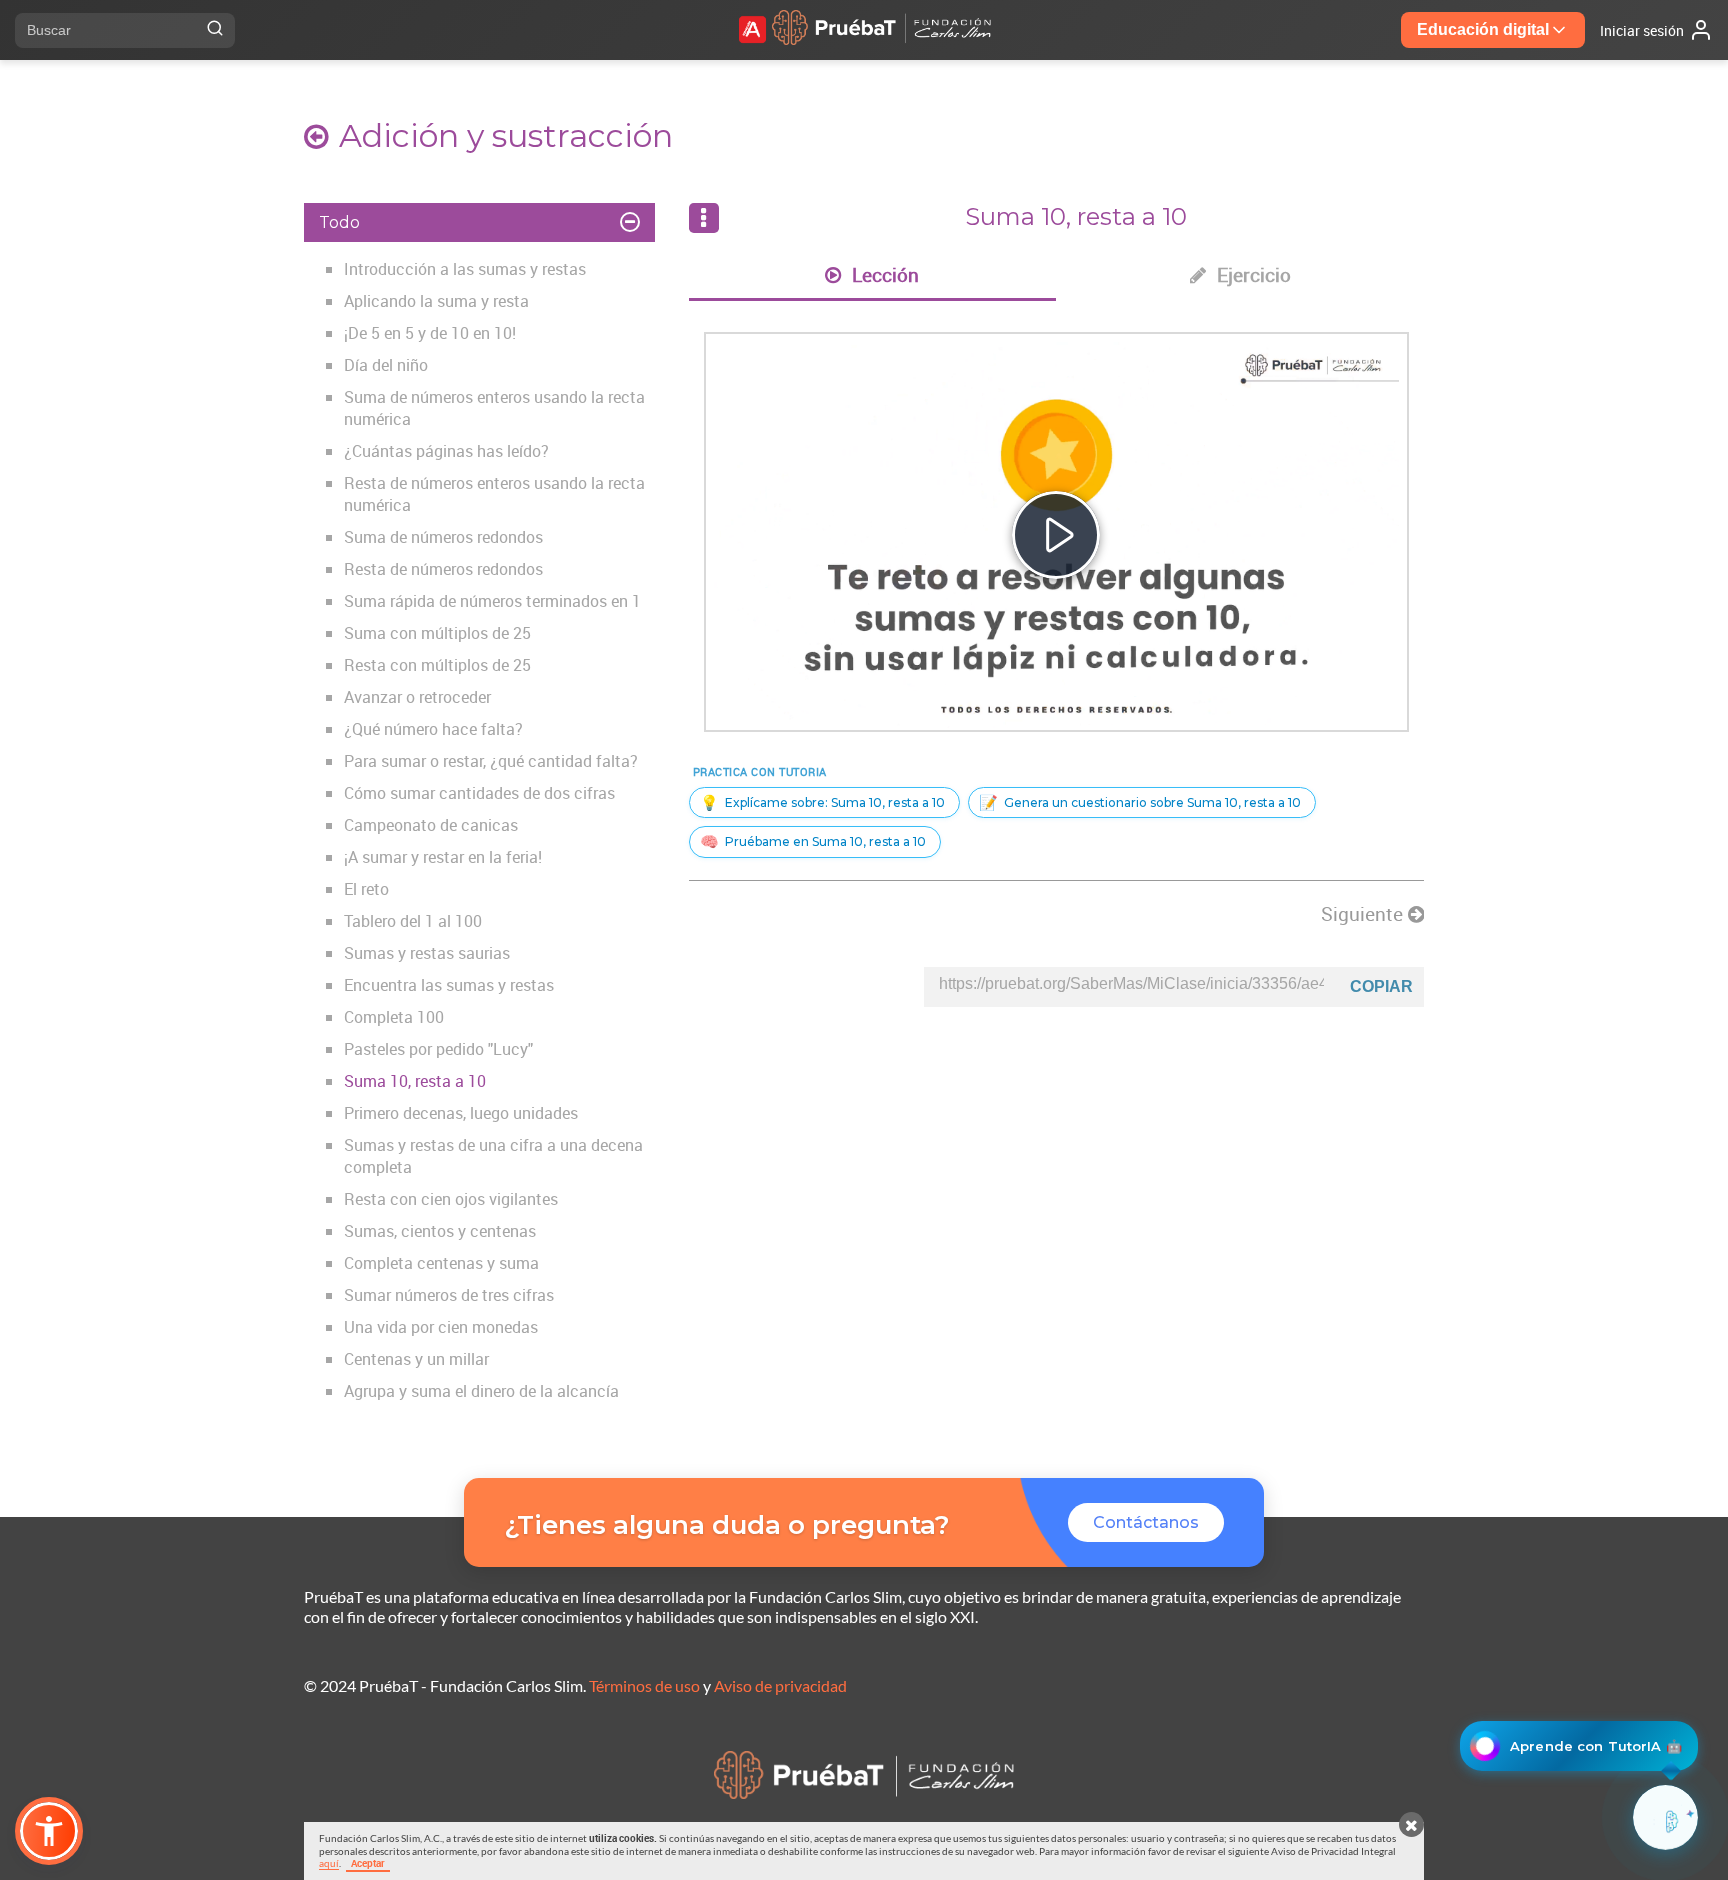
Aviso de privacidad (780, 1685)
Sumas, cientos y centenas (440, 1231)
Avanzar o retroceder (417, 697)
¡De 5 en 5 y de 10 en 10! (430, 333)
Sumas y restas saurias (427, 953)
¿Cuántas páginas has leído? (446, 451)
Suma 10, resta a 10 (415, 1081)
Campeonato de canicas (431, 825)
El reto (366, 889)
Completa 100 (394, 1017)
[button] (49, 1831)
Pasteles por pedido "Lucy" (438, 1049)
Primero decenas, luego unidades (461, 1113)
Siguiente (1364, 914)
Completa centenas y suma (441, 1263)
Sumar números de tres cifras (449, 1295)
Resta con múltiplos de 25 (437, 665)
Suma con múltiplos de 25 (437, 633)
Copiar (1381, 986)
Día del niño (386, 365)
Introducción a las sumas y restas (465, 269)
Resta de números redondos (443, 569)
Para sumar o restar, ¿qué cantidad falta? (491, 761)
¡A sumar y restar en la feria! (443, 857)
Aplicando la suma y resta (436, 301)
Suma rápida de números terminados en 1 (492, 601)
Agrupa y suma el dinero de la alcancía (481, 1391)
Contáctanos (1146, 1522)
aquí (329, 1863)
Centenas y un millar (416, 1359)
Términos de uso (644, 1685)
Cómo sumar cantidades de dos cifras (479, 793)
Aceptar (368, 1863)
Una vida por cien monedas (441, 1327)
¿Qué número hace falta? (433, 729)
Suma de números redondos (443, 537)
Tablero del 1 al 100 (413, 921)
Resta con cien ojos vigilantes (451, 1199)
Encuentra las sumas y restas (449, 985)
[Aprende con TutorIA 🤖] (1665, 1817)
